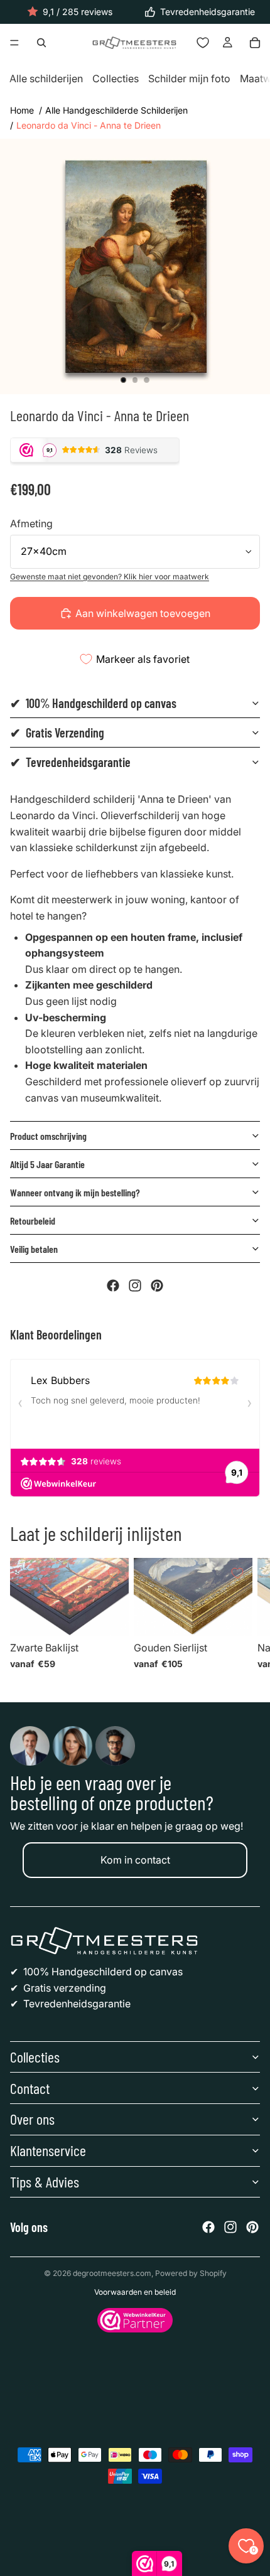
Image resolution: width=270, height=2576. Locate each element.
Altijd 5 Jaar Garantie (47, 1164)
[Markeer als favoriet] (114, 1573)
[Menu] (14, 43)
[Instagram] (135, 1285)
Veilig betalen (34, 1249)
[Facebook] (113, 1285)
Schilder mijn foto (189, 79)
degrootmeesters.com (112, 2273)
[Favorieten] (203, 43)
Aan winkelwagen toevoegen (143, 613)
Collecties (116, 79)
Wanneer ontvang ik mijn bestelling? (75, 1192)
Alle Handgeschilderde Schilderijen (116, 110)
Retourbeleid (33, 1221)
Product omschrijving (48, 1136)
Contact (30, 2088)
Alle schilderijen (46, 79)
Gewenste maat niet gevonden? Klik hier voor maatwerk (110, 577)
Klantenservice (48, 2150)
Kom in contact (135, 1860)
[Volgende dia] (245, 1618)
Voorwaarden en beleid (135, 2292)
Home (22, 110)
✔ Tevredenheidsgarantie (70, 762)
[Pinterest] (157, 1285)
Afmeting (31, 523)
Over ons (32, 2119)
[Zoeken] (41, 43)
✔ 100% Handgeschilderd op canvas (93, 703)
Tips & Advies (45, 2182)
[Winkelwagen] (255, 43)
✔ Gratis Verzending (57, 733)
